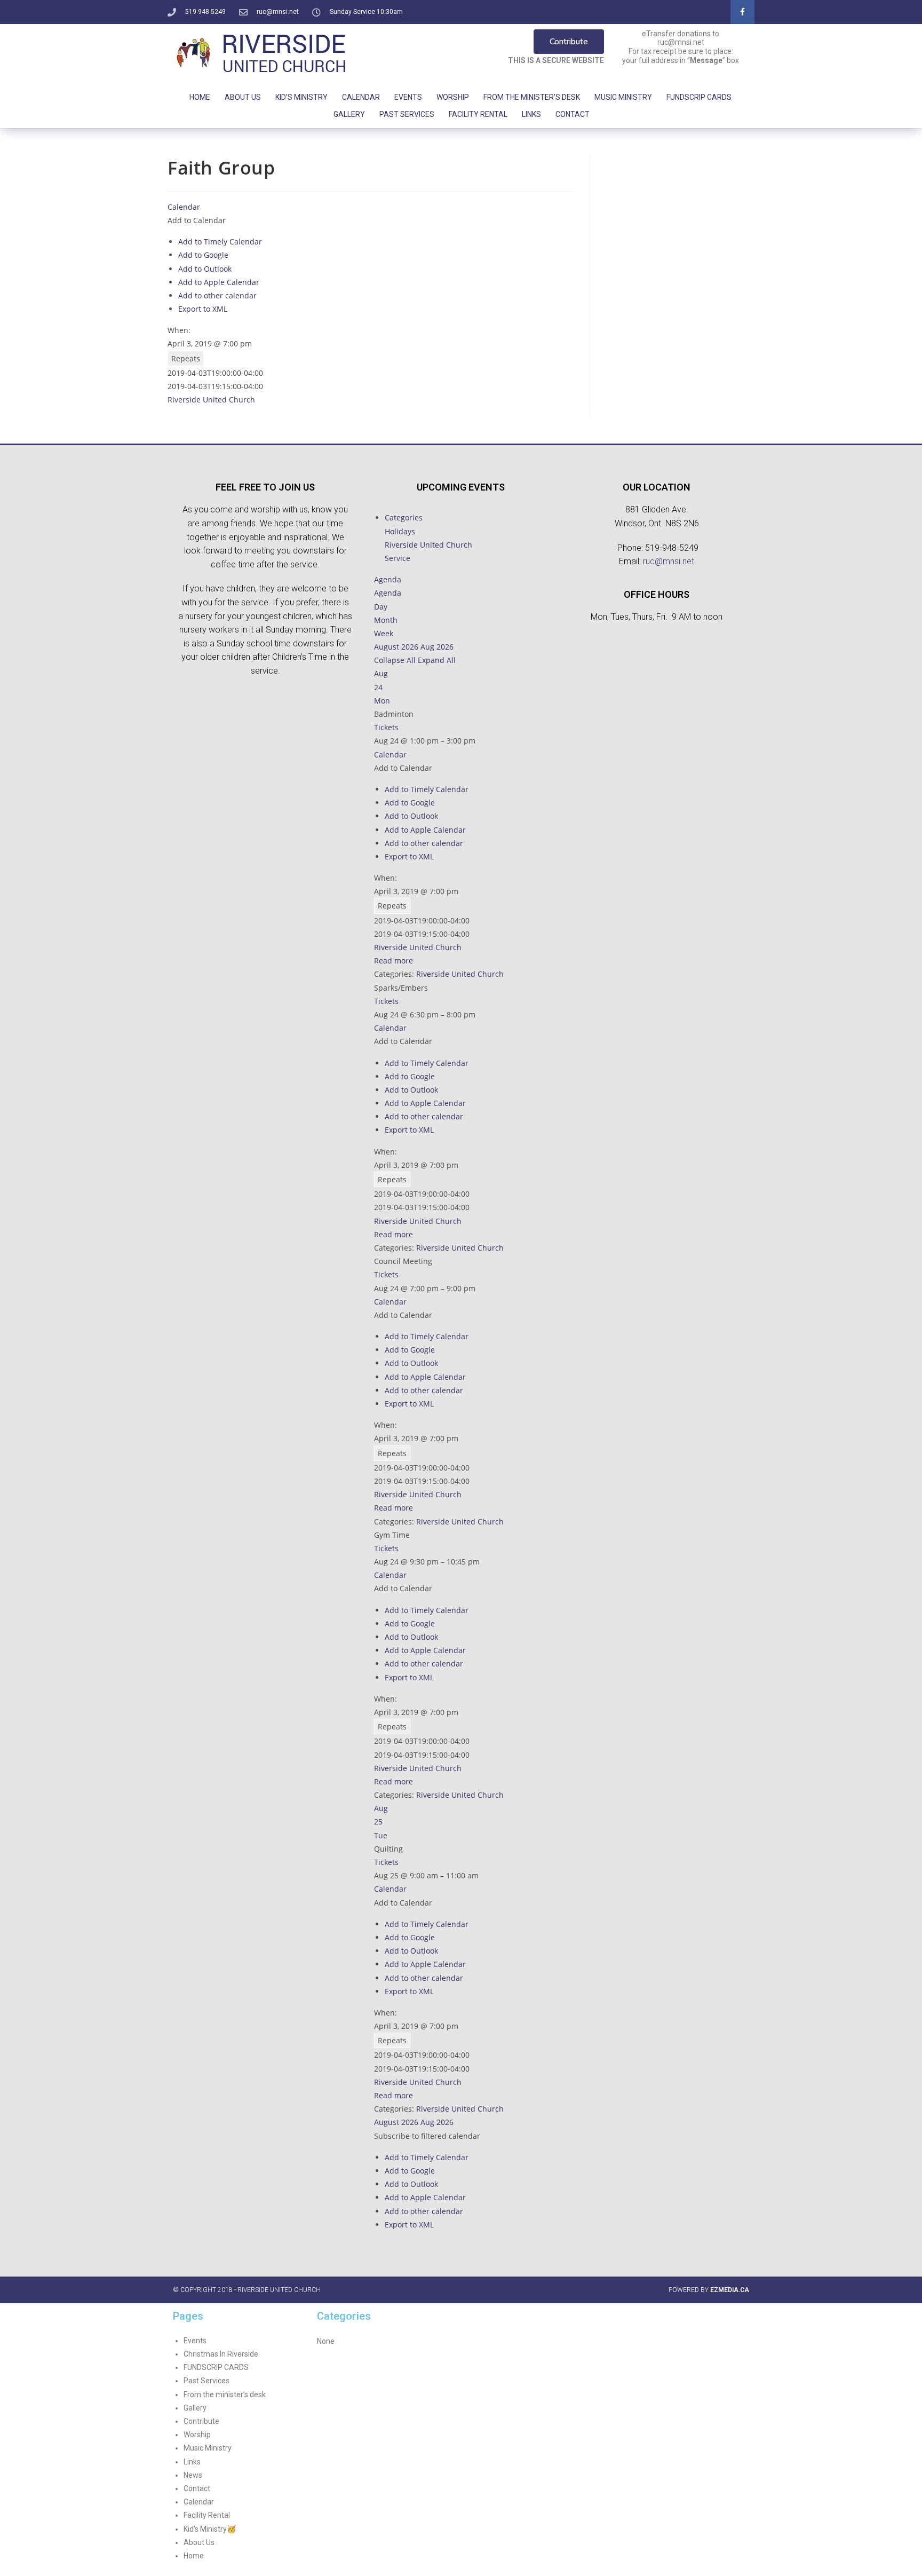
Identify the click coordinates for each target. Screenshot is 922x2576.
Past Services (407, 114)
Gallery (349, 114)
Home (200, 97)
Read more (394, 961)
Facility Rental (478, 114)
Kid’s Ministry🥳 (210, 2529)
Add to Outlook (205, 269)
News (193, 2475)
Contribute (201, 2421)
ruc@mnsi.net (669, 561)
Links (531, 114)
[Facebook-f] (742, 12)
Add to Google (203, 255)
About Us (243, 97)
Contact (573, 114)
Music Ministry (623, 97)
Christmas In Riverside (221, 2354)
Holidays (400, 531)
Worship (453, 97)
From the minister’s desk (225, 2395)
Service (398, 558)
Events (408, 97)
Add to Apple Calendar (219, 282)
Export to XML (203, 309)
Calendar (361, 97)
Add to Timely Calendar (220, 242)
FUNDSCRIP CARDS (699, 97)
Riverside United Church (211, 400)
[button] (197, 220)
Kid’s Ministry (301, 97)
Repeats (186, 358)
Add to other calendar (217, 295)
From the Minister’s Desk (532, 97)
